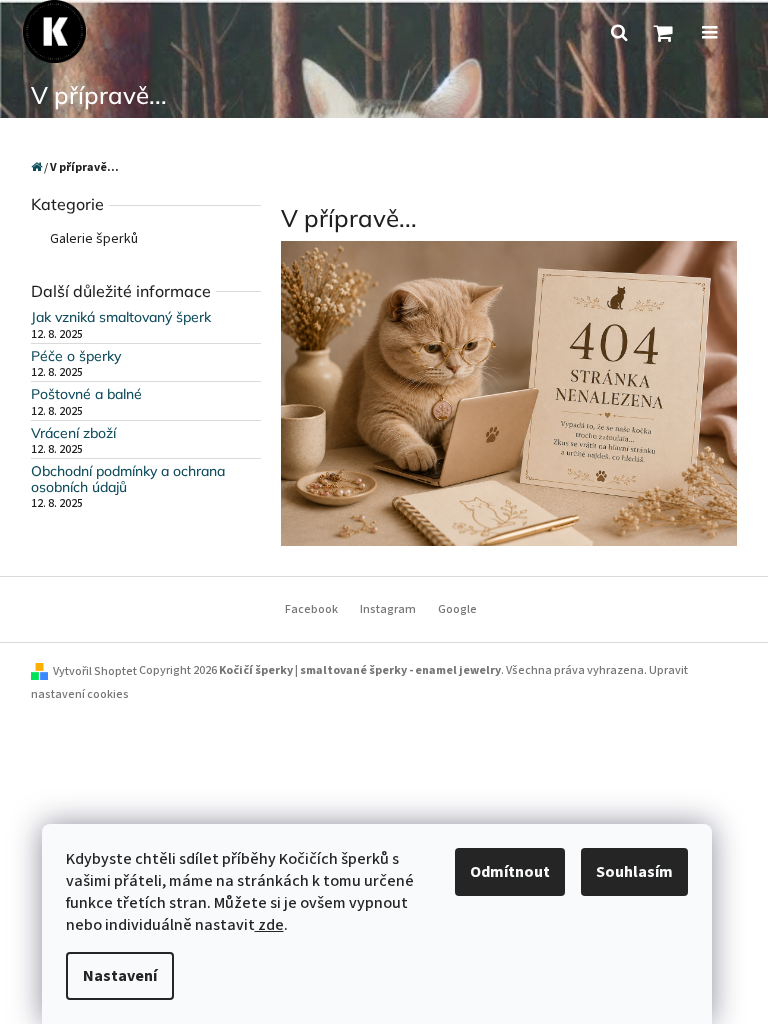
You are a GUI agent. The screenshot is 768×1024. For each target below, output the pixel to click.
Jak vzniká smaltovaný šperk (121, 317)
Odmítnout (510, 872)
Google (457, 609)
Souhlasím (634, 872)
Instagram (388, 609)
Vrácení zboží (73, 433)
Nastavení (120, 976)
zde (269, 925)
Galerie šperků (94, 239)
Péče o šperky (76, 356)
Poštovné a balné (86, 394)
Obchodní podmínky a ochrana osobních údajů (128, 479)
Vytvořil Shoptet (95, 671)
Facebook (311, 609)
